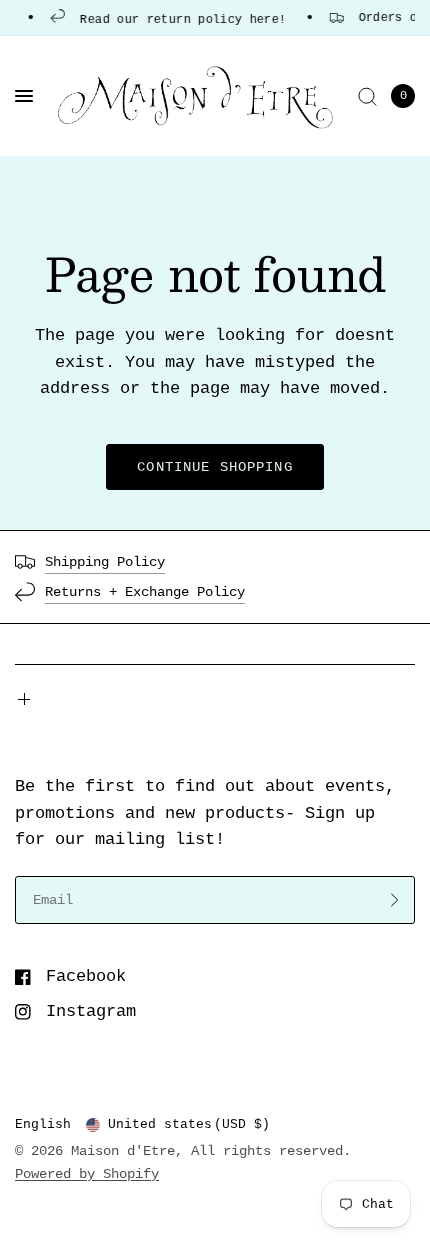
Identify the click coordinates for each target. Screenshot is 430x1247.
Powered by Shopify (87, 1174)
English (43, 1124)
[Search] (367, 96)
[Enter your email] (395, 900)
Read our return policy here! (178, 19)
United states (189, 1124)
